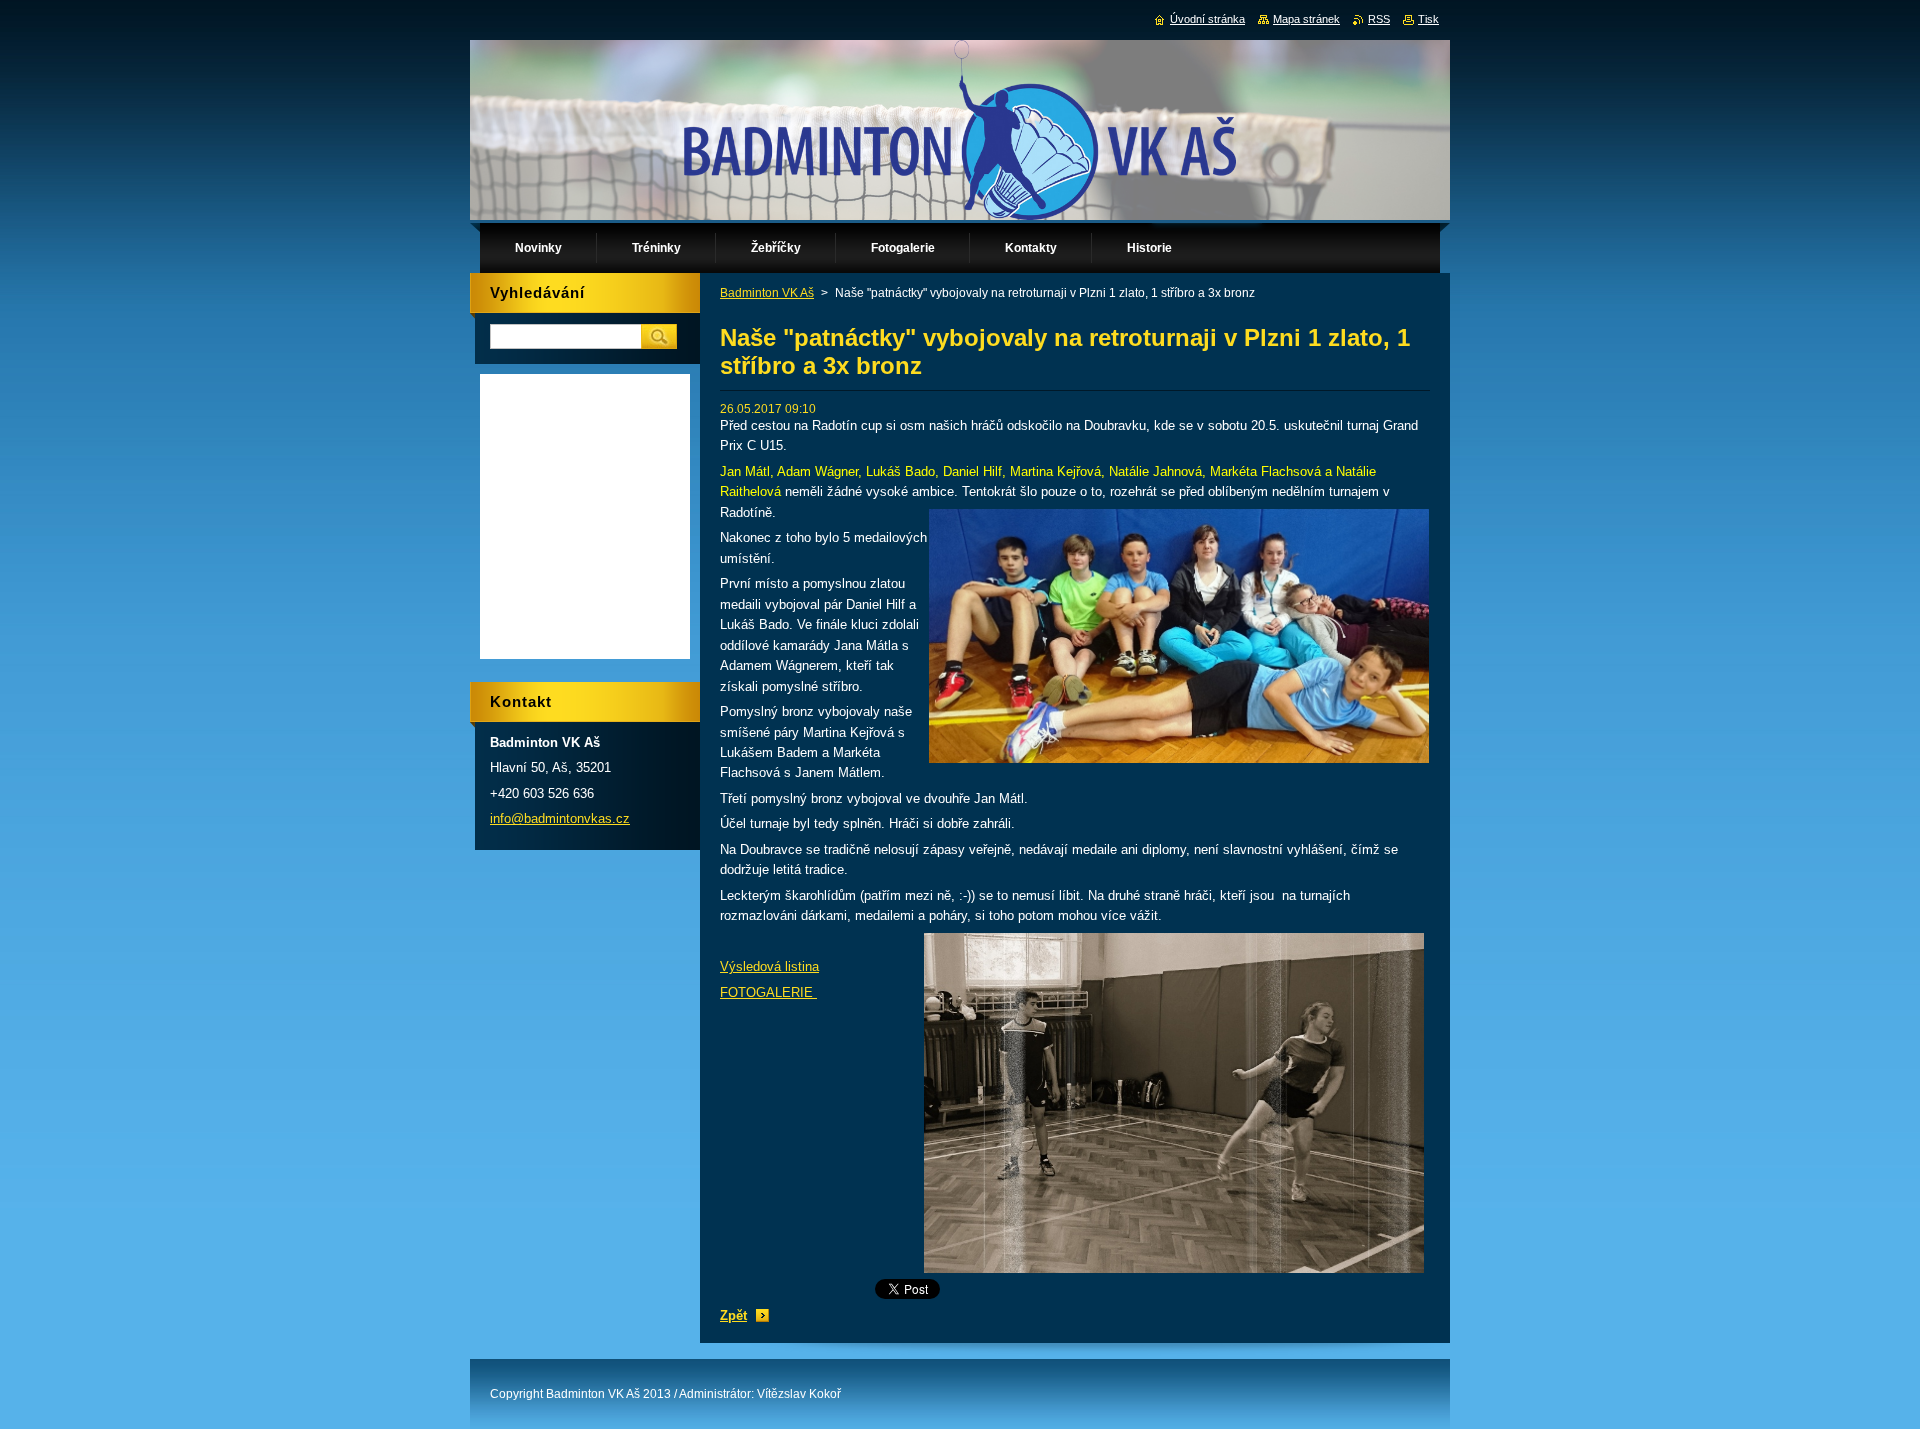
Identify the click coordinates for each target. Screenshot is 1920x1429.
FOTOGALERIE (768, 992)
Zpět (733, 1315)
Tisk (1428, 19)
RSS (1379, 19)
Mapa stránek (1306, 19)
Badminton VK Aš (767, 293)
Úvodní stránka (1207, 19)
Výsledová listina (769, 966)
